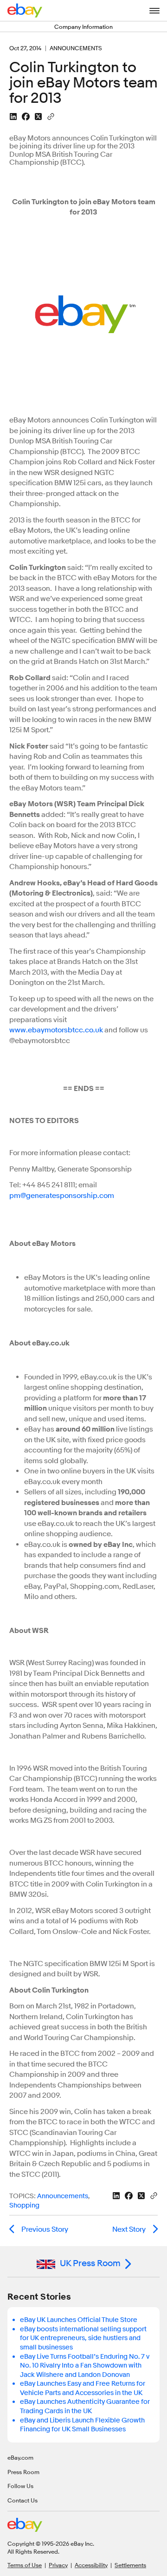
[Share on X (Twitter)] (38, 117)
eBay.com (20, 2457)
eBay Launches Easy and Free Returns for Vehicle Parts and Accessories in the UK (83, 2388)
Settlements (130, 2565)
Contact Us (22, 2500)
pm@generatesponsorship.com (62, 1196)
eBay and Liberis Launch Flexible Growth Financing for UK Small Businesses (82, 2425)
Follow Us (20, 2486)
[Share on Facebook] (26, 117)
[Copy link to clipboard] (51, 116)
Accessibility (91, 2565)
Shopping (24, 2205)
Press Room (23, 2472)
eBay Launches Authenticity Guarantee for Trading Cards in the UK (85, 2406)
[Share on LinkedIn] (13, 117)
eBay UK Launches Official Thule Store (79, 2320)
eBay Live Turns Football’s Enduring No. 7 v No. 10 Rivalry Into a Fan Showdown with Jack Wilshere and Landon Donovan (85, 2366)
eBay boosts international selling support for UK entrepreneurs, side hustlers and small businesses (83, 2338)
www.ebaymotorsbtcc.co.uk (56, 1030)
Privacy (58, 2565)
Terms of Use (25, 2565)
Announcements (63, 2196)
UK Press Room (90, 2263)
